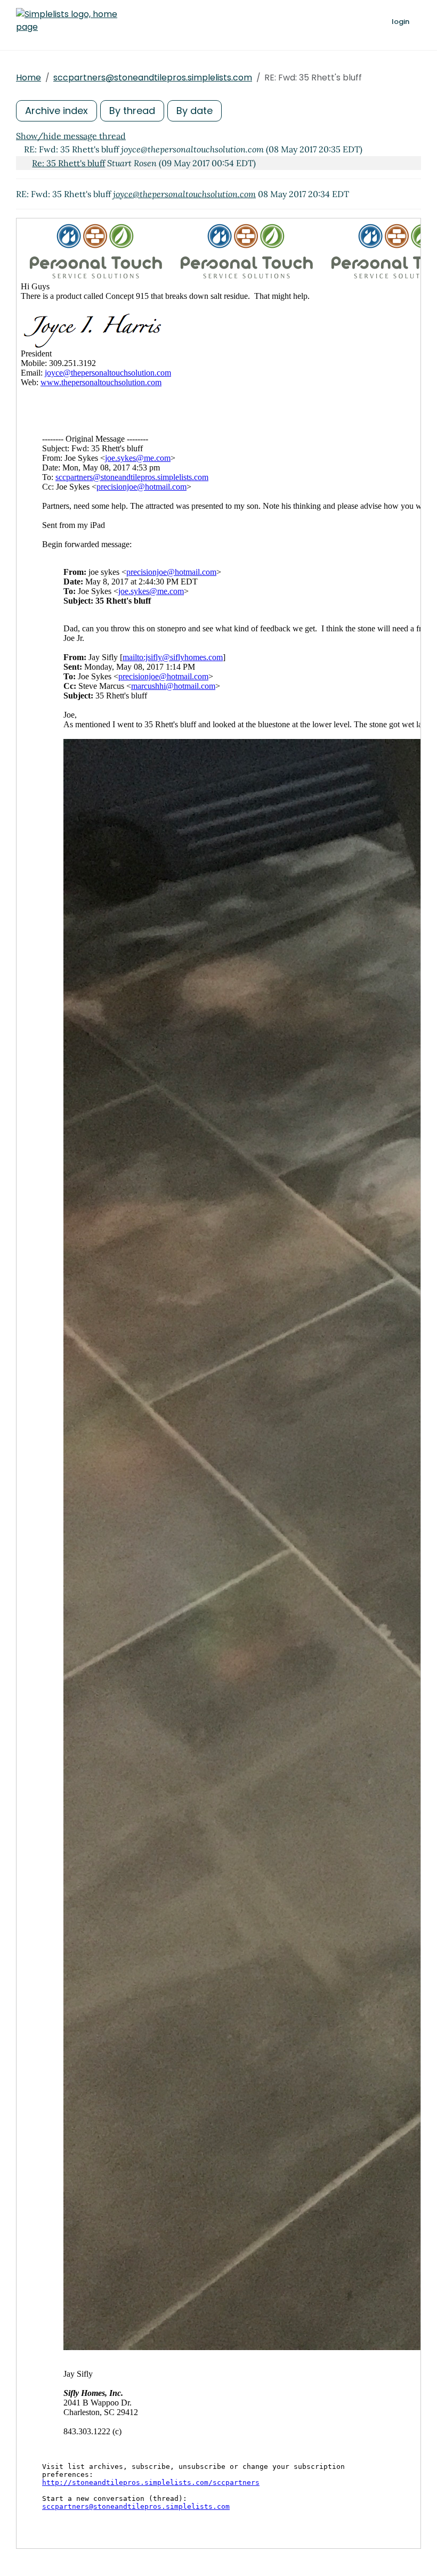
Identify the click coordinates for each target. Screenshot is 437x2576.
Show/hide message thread (71, 136)
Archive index (56, 111)
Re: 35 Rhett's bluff (68, 163)
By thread (132, 111)
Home (29, 78)
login (400, 22)
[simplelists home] (67, 21)
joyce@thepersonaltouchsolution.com (184, 194)
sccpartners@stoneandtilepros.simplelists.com (153, 78)
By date (195, 111)
